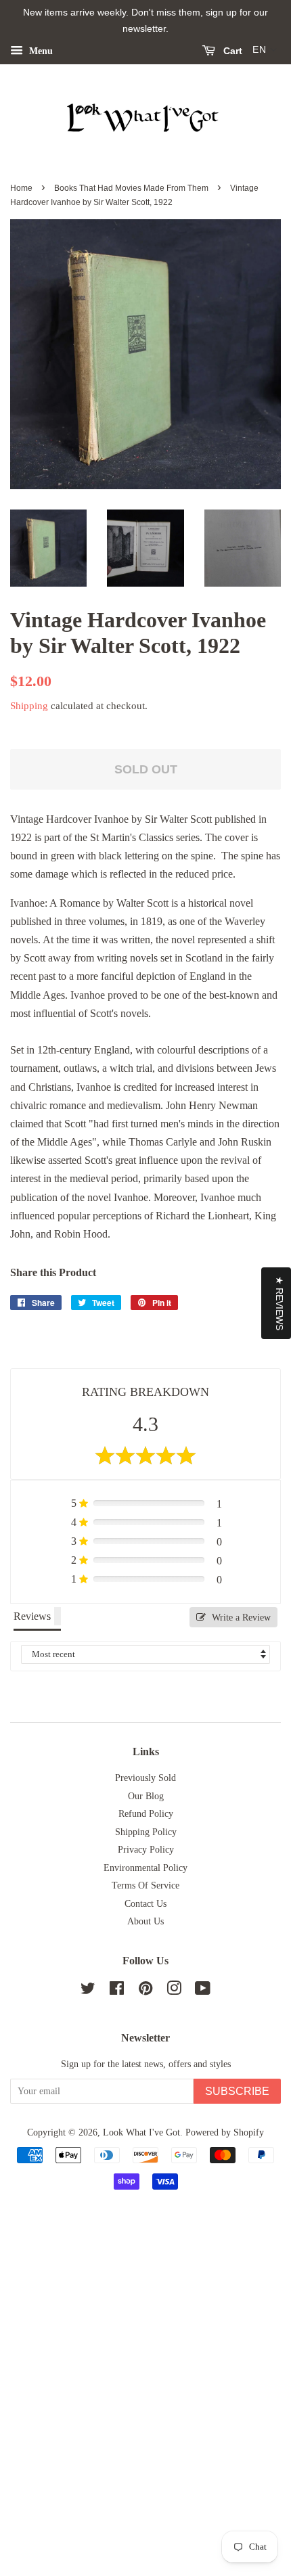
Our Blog (146, 1796)
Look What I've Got (141, 2132)
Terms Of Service (145, 1885)
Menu (40, 50)
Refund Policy (146, 1814)
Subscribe (237, 2091)
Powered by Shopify (225, 2132)
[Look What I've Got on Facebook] (117, 1991)
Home (21, 188)
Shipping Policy (146, 1832)
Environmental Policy (145, 1868)
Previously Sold (145, 1778)
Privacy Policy (146, 1850)
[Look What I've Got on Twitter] (88, 1991)
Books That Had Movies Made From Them (131, 188)
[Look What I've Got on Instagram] (174, 1991)
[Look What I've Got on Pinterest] (145, 1991)
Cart (231, 51)
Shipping (29, 706)
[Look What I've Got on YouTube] (203, 1991)
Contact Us (145, 1904)
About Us (145, 1921)
